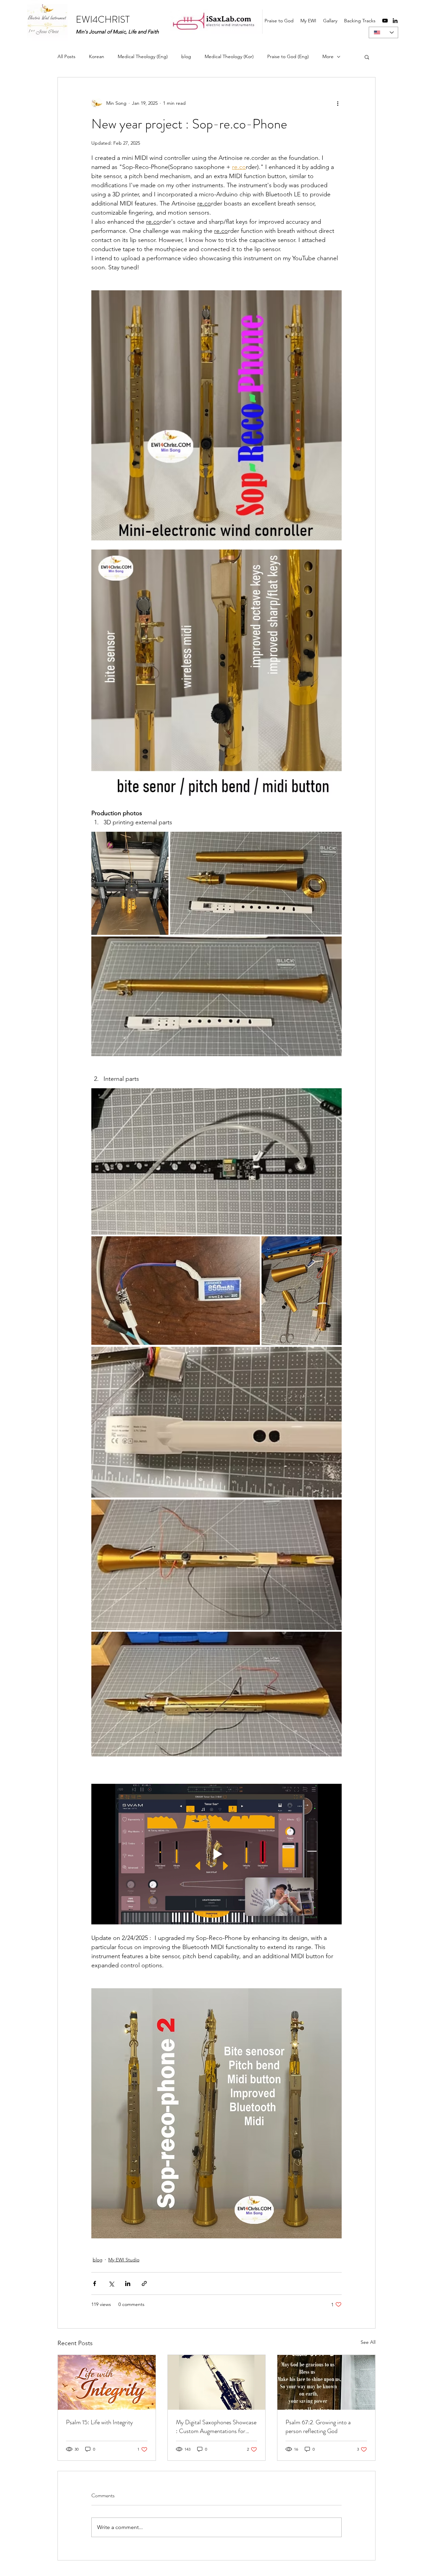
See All (368, 2342)
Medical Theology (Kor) (229, 56)
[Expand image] (130, 883)
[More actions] (338, 103)
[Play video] (216, 1854)
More (328, 56)
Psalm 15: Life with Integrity (99, 2422)
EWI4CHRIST (103, 20)
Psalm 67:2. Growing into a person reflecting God (318, 2427)
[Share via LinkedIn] (128, 2283)
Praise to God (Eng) (288, 56)
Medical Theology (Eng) (143, 56)
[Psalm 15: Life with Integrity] (107, 2382)
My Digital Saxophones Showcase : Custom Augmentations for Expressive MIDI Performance (216, 2427)
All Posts (66, 56)
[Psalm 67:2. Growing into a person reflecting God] (326, 2382)
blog (186, 56)
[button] (367, 57)
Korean (97, 56)
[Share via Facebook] (95, 2283)
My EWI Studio (124, 2260)
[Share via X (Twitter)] (111, 2283)
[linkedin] (395, 21)
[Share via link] (144, 2283)
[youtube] (385, 21)
